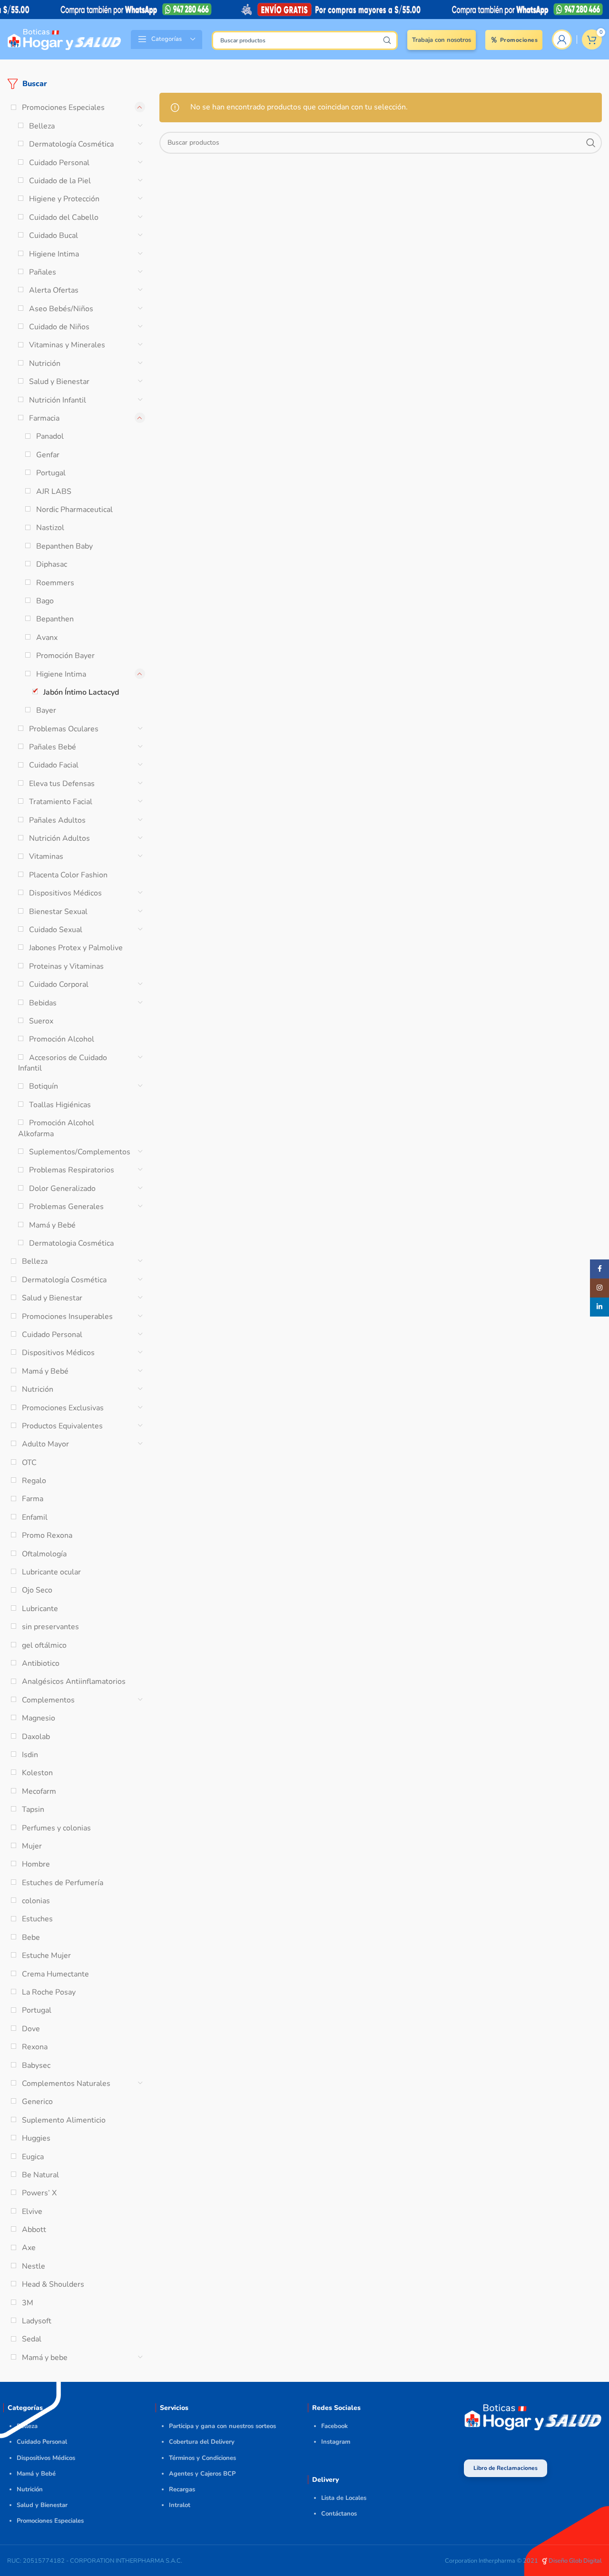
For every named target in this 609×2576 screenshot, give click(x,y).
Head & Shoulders (53, 2284)
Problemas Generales (66, 1207)
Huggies (36, 2138)
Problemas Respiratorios (72, 1170)
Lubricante (40, 1609)
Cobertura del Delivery (202, 2442)
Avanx (47, 638)
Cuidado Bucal (54, 236)
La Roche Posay (49, 1992)
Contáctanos (339, 2514)
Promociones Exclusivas (63, 1408)
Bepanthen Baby (64, 546)
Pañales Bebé (53, 747)
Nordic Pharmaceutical (74, 510)
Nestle (34, 2266)
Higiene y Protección (64, 199)
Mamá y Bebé (52, 1225)
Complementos (48, 1700)
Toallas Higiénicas (60, 1105)
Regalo (34, 1481)
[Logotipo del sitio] (64, 39)
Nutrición (45, 364)
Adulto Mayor (45, 1444)
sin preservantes (50, 1627)
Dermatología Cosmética (71, 144)
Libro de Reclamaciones (506, 2468)
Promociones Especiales (63, 108)
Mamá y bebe (45, 2358)
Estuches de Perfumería (63, 1883)
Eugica (33, 2157)
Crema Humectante (55, 1974)
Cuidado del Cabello (64, 217)
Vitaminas (46, 856)
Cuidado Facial (54, 765)
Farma (33, 1499)
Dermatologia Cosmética (71, 1243)
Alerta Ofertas (54, 290)
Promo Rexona (47, 1535)
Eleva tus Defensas (62, 784)
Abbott (34, 2230)
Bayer (46, 710)
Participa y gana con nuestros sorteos (222, 2426)
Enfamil (35, 1517)
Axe (29, 2248)
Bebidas (43, 1003)
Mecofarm (39, 1791)
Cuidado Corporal (59, 984)
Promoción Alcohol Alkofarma (56, 1128)
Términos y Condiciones (202, 2458)
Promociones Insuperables (67, 1317)
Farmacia (44, 418)
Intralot (180, 2505)
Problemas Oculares (64, 729)
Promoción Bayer (65, 656)
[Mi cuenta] (562, 39)
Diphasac (52, 564)
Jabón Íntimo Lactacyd (81, 692)
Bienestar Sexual (58, 912)
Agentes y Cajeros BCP (202, 2474)
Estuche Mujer (46, 1956)
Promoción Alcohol (62, 1039)
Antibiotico (41, 1663)
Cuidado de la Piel (60, 181)
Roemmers (55, 583)
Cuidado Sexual (56, 930)
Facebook (334, 2426)
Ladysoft (37, 2321)
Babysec (36, 2065)
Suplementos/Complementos (80, 1152)
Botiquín (44, 1086)
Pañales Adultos (57, 820)
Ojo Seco (37, 1590)
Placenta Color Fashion (68, 875)
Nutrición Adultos (59, 838)
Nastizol (50, 528)
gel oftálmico (44, 1645)
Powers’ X (39, 2193)
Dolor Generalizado (62, 1189)
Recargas (182, 2489)
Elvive (32, 2212)
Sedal (32, 2339)
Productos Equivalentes (62, 1426)
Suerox (41, 1021)
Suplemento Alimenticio (64, 2120)
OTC (29, 1463)
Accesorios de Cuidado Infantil (63, 1063)
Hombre (36, 1864)
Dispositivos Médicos (65, 893)
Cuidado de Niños (59, 327)
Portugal (51, 473)
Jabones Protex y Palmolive (76, 948)
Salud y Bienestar (59, 382)
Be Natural (40, 2175)
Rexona (35, 2047)
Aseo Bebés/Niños (61, 309)
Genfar (48, 455)
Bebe (31, 1937)
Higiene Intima (54, 254)
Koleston (37, 1773)
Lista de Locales (344, 2498)
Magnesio (39, 1718)
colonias (36, 1901)
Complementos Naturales (66, 2084)
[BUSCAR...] (387, 40)
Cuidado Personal (59, 163)
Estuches (37, 1919)
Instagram (336, 2442)
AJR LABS (54, 492)
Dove (31, 2029)
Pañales (43, 272)
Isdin (30, 1755)
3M (28, 2303)
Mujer (32, 1846)
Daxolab (36, 1737)
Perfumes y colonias (56, 1828)
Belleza (42, 126)
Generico (37, 2102)
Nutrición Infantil (58, 400)
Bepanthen (55, 619)
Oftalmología (44, 1554)
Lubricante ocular (51, 1572)
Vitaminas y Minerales (67, 345)
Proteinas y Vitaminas (66, 966)
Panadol (50, 436)
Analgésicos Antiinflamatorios (74, 1681)
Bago (45, 601)
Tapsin (33, 1809)
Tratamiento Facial (61, 802)
